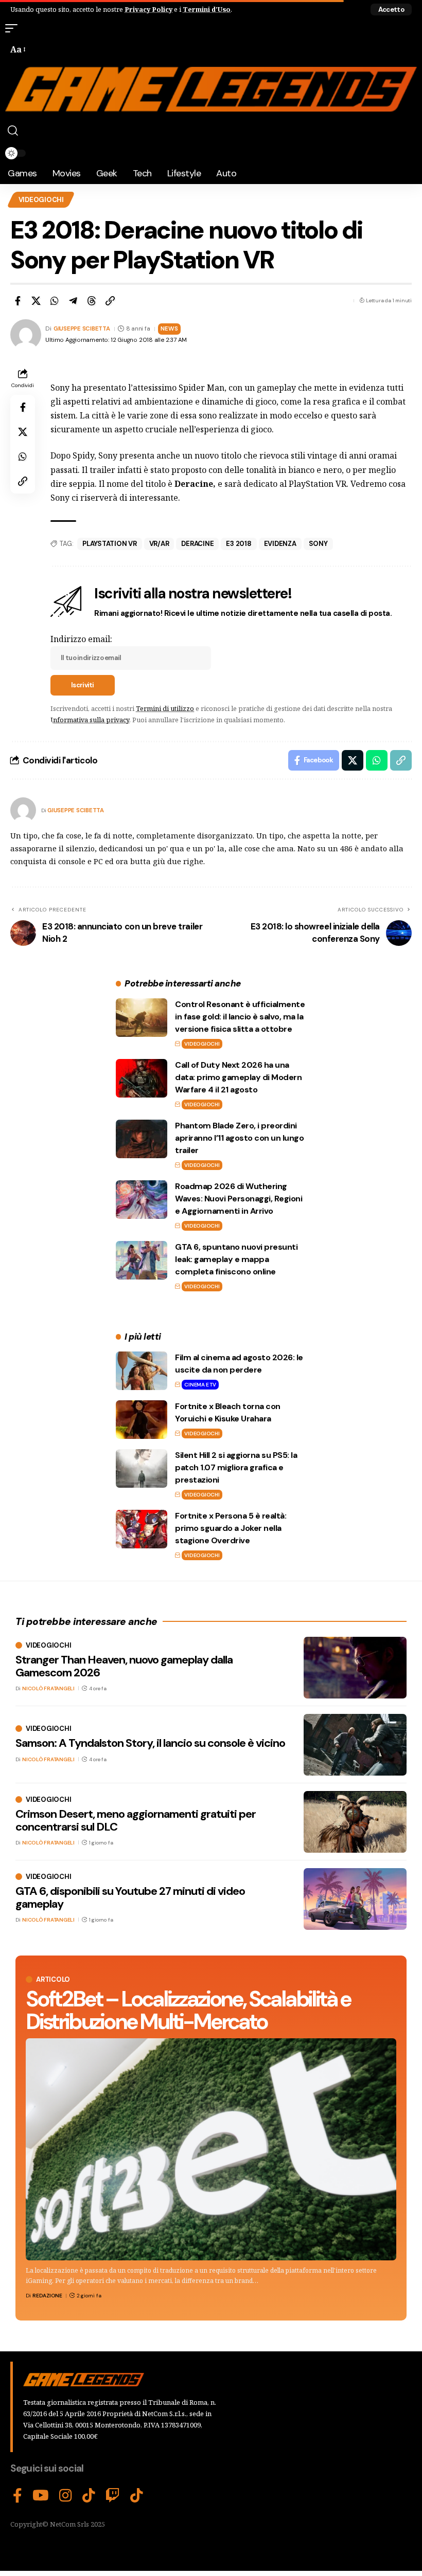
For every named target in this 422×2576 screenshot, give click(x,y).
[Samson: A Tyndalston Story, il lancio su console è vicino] (355, 1745)
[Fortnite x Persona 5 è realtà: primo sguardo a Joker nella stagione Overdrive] (142, 1529)
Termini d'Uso (207, 9)
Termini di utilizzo (165, 708)
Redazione (47, 2296)
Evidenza (280, 544)
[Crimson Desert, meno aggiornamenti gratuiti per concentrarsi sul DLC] (355, 1822)
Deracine (197, 544)
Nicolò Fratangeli (48, 1688)
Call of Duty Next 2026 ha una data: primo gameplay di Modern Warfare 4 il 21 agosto (238, 1077)
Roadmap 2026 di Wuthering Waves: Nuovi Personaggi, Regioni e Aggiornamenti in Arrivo (239, 1199)
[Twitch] (113, 2496)
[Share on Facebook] (17, 301)
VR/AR (159, 544)
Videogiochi (41, 200)
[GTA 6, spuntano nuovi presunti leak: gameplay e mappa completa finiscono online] (142, 1260)
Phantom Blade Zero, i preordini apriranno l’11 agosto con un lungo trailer (239, 1138)
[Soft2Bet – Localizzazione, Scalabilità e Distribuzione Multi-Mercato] (211, 2149)
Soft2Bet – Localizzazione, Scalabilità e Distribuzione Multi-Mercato (188, 2010)
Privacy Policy (148, 9)
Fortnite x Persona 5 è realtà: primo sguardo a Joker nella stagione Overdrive (231, 1528)
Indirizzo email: (81, 639)
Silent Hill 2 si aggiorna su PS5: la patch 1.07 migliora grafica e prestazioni (236, 1467)
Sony (318, 544)
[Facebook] (17, 2496)
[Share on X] (36, 301)
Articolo (53, 1979)
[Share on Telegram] (73, 301)
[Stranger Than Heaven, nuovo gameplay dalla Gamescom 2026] (355, 1668)
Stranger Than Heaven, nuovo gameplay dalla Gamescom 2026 (124, 1666)
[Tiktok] (137, 2496)
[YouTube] (41, 2496)
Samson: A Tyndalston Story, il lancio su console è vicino (150, 1743)
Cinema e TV (200, 1385)
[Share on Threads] (92, 301)
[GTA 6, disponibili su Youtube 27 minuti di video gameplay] (355, 1899)
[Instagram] (66, 2496)
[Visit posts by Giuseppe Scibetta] (23, 810)
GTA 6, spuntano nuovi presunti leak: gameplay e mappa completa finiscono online (236, 1259)
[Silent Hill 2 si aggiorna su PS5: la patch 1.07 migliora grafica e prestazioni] (142, 1468)
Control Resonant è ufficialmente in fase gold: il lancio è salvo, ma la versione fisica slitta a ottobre (240, 1017)
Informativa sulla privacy (90, 720)
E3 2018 (239, 544)
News (169, 329)
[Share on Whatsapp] (55, 301)
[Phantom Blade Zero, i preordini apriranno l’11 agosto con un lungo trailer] (142, 1139)
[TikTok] (89, 2496)
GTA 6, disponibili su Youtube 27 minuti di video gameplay (130, 1897)
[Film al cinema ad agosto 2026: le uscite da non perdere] (142, 1371)
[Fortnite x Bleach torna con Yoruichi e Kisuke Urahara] (142, 1420)
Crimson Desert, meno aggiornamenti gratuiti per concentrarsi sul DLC (136, 1820)
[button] (391, 10)
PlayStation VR (110, 544)
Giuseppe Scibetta (82, 329)
